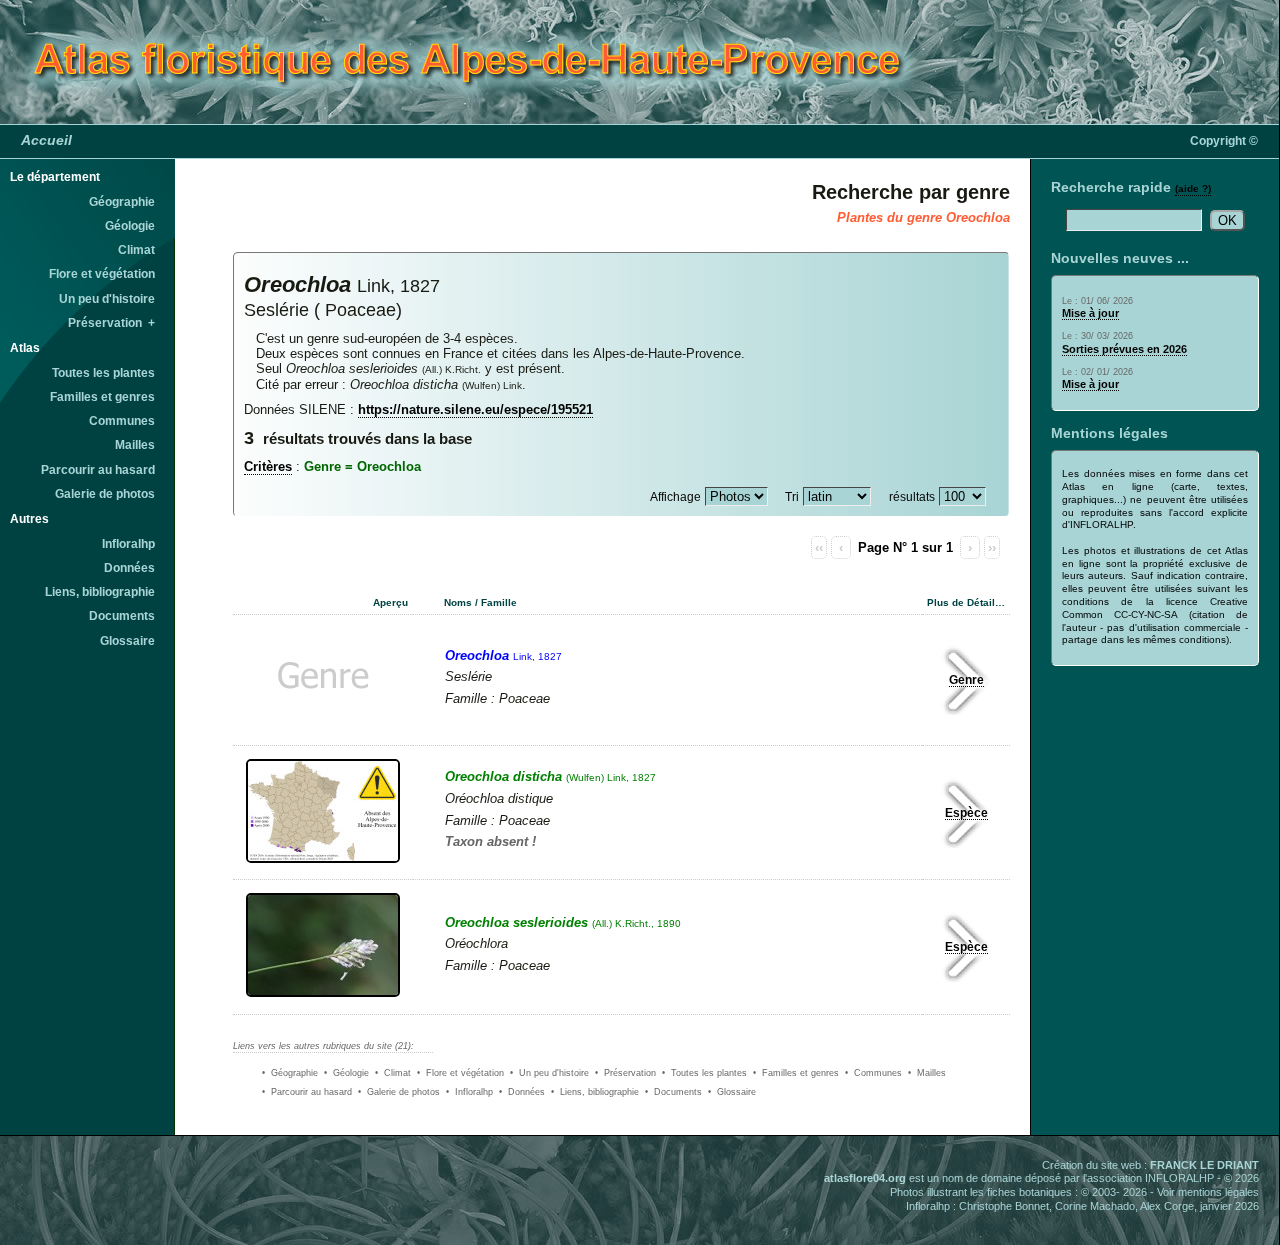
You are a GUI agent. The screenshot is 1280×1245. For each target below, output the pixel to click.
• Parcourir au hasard (307, 1092)
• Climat (393, 1073)
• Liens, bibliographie (595, 1092)
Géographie (122, 202)
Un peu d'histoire (107, 299)
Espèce (966, 813)
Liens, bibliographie (100, 592)
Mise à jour (1090, 313)
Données (129, 568)
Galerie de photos (105, 494)
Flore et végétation (102, 274)
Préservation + (111, 323)
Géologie (130, 226)
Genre (966, 680)
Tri (792, 497)
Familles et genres (102, 397)
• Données (522, 1092)
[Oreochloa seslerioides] (323, 999)
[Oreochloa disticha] (323, 864)
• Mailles (927, 1073)
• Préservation (625, 1073)
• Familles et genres (796, 1073)
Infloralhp (128, 544)
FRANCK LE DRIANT (1204, 1165)
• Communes (873, 1073)
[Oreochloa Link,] (325, 730)
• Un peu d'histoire (549, 1073)
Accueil (46, 140)
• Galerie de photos (399, 1092)
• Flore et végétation (460, 1073)
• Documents (673, 1092)
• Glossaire (732, 1092)
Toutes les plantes (103, 373)
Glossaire (127, 641)
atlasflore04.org (865, 1178)
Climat (136, 250)
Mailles (135, 445)
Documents (122, 616)
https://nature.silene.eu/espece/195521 (475, 409)
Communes (122, 421)
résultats (912, 497)
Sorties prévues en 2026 (1124, 349)
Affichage (675, 497)
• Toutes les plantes (704, 1073)
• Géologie (346, 1073)
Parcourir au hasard (98, 470)
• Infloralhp (469, 1092)
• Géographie (290, 1073)
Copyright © (1224, 141)
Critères (268, 466)
